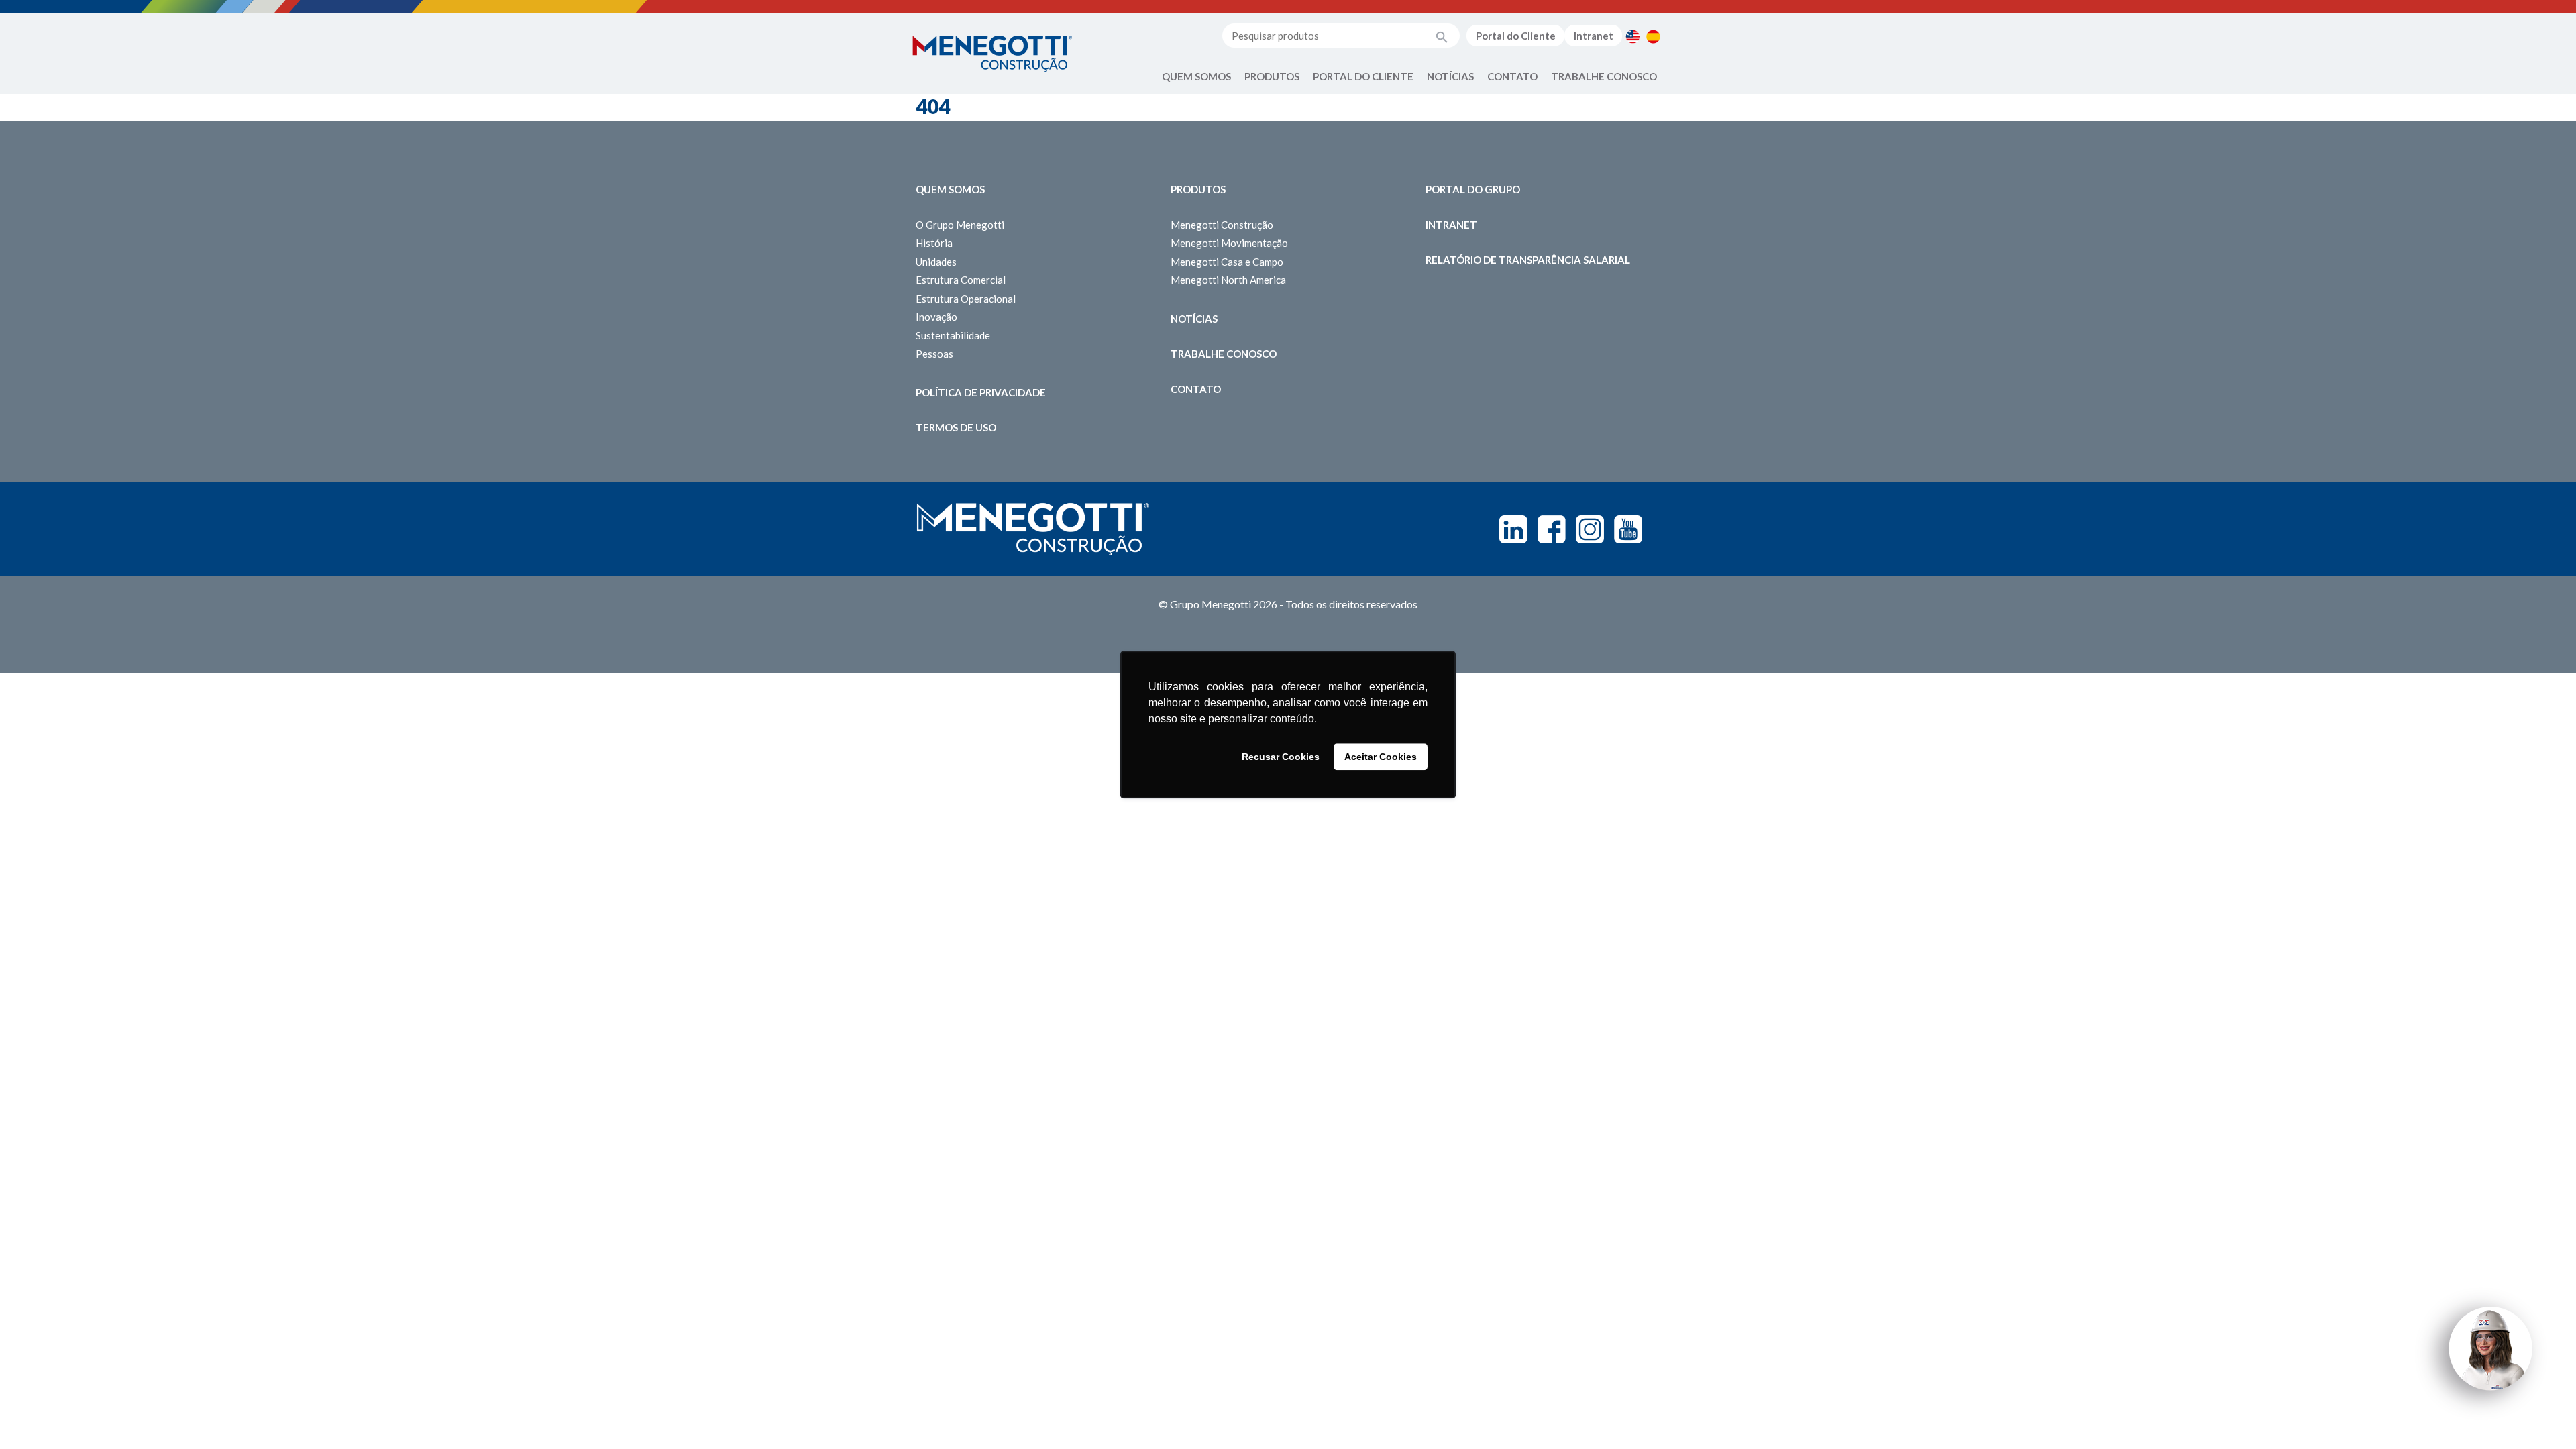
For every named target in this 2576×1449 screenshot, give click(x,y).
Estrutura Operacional (966, 299)
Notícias (1450, 76)
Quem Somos (1196, 76)
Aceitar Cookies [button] (1381, 757)
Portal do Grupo (1473, 189)
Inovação (936, 317)
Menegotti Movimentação (1229, 243)
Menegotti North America (1228, 280)
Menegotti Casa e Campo (1227, 262)
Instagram (1590, 529)
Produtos (1272, 76)
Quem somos (950, 189)
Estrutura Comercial (961, 280)
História (934, 243)
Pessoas (934, 354)
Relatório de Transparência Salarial (1528, 260)
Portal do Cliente (1516, 36)
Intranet (1594, 36)
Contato (1512, 76)
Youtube (1628, 529)
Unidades (936, 262)
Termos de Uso (956, 427)
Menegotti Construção (1222, 225)
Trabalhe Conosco (1604, 76)
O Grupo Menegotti (960, 225)
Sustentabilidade (953, 335)
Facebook (1552, 529)
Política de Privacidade (981, 392)
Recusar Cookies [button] (1281, 757)
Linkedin (1513, 529)
